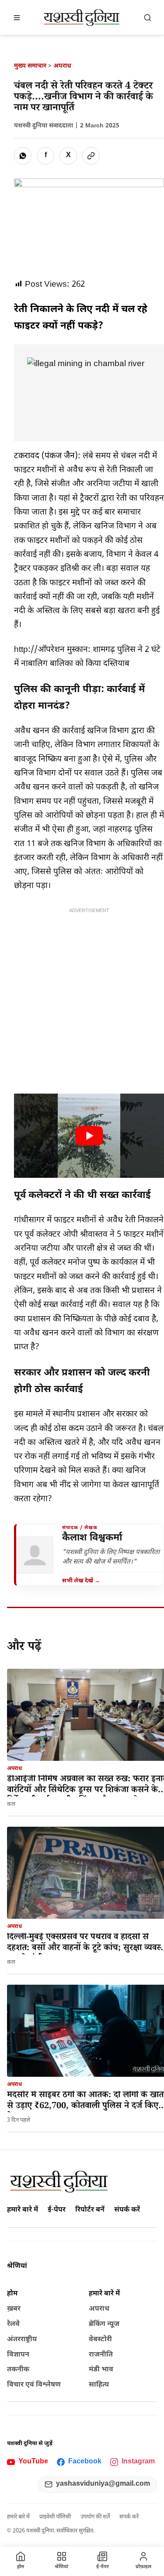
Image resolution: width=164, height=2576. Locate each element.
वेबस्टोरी (100, 2340)
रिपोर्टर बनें (90, 2210)
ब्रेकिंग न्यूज (104, 2324)
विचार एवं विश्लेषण (34, 2385)
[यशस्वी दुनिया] (82, 17)
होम (12, 2294)
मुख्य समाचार (30, 66)
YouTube (33, 2462)
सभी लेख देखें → (81, 1581)
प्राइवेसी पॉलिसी (55, 2517)
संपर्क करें (127, 2210)
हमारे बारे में (23, 2210)
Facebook (85, 2462)
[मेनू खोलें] (17, 17)
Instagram (138, 2462)
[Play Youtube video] (89, 1136)
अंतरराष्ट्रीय (22, 2340)
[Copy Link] (91, 156)
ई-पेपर (57, 2210)
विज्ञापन (18, 2355)
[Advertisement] (82, 999)
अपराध (62, 66)
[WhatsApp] (23, 156)
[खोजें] (147, 17)
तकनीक (18, 2370)
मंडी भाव (101, 2370)
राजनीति (101, 2355)
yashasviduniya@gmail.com (103, 2484)
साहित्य (99, 2385)
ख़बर (14, 2309)
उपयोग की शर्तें (95, 2517)
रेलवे (13, 2324)
